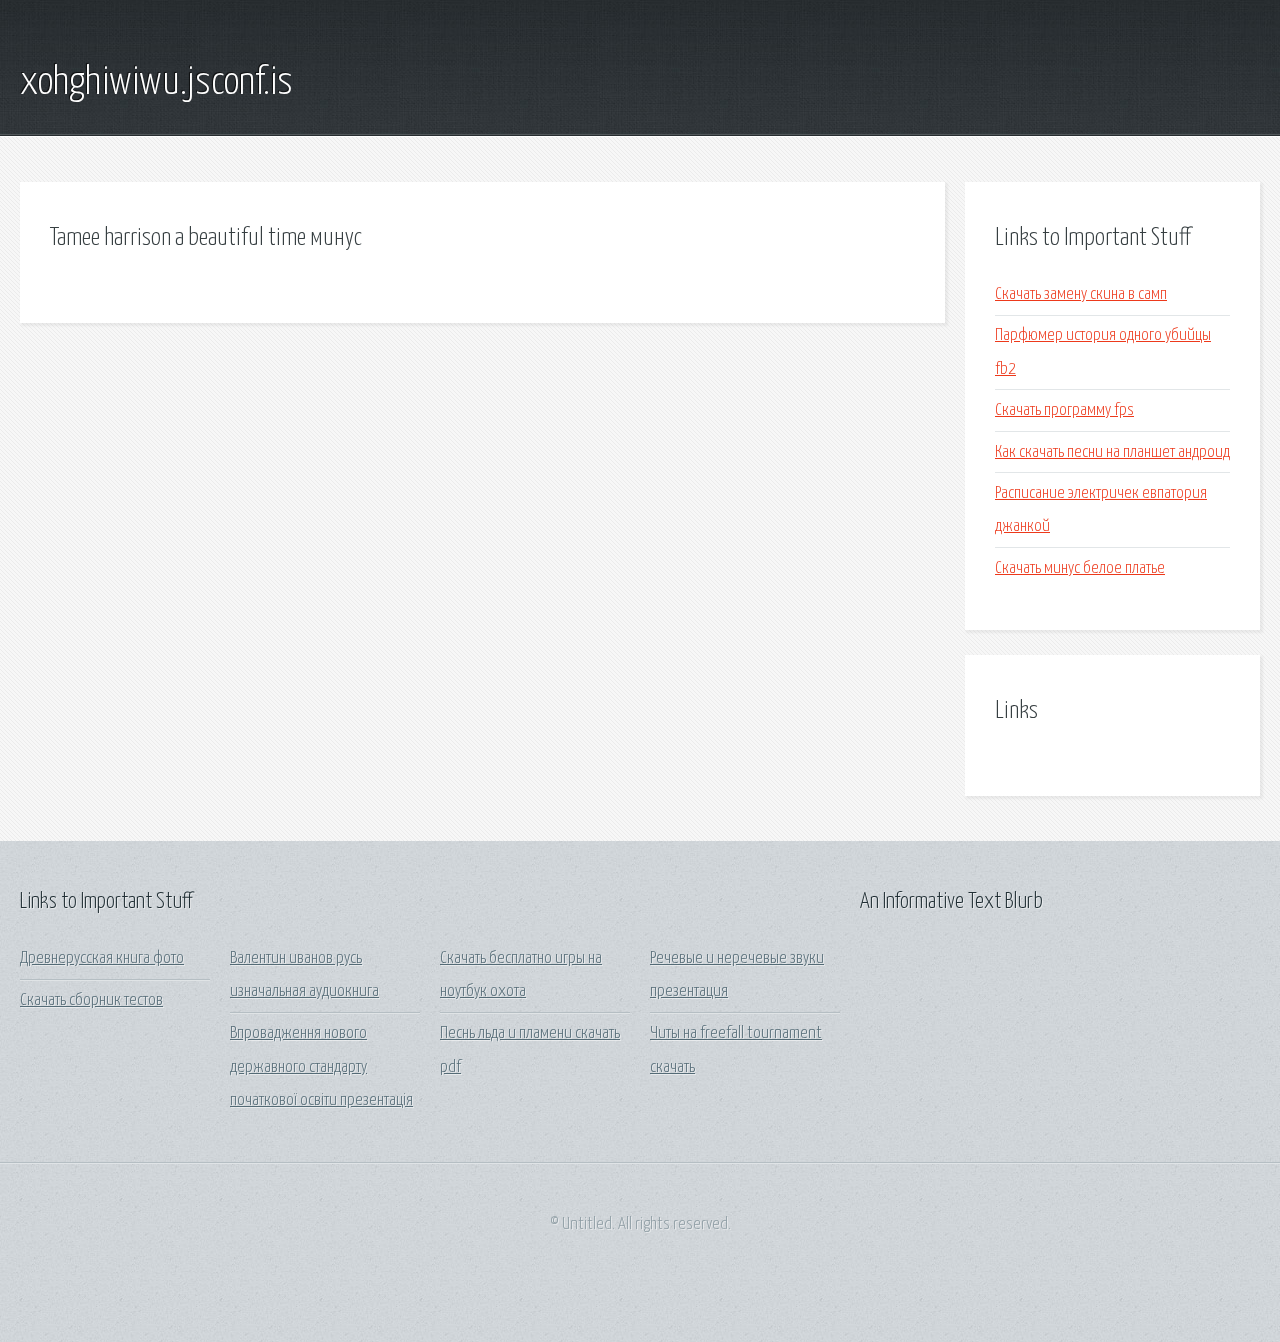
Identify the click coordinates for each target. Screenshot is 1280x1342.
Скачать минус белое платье (1080, 568)
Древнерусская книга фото (102, 958)
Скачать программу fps (1064, 410)
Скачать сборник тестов (91, 1000)
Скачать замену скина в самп (1081, 294)
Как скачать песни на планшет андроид (1112, 452)
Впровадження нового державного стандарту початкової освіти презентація (321, 1067)
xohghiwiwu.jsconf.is (156, 83)
